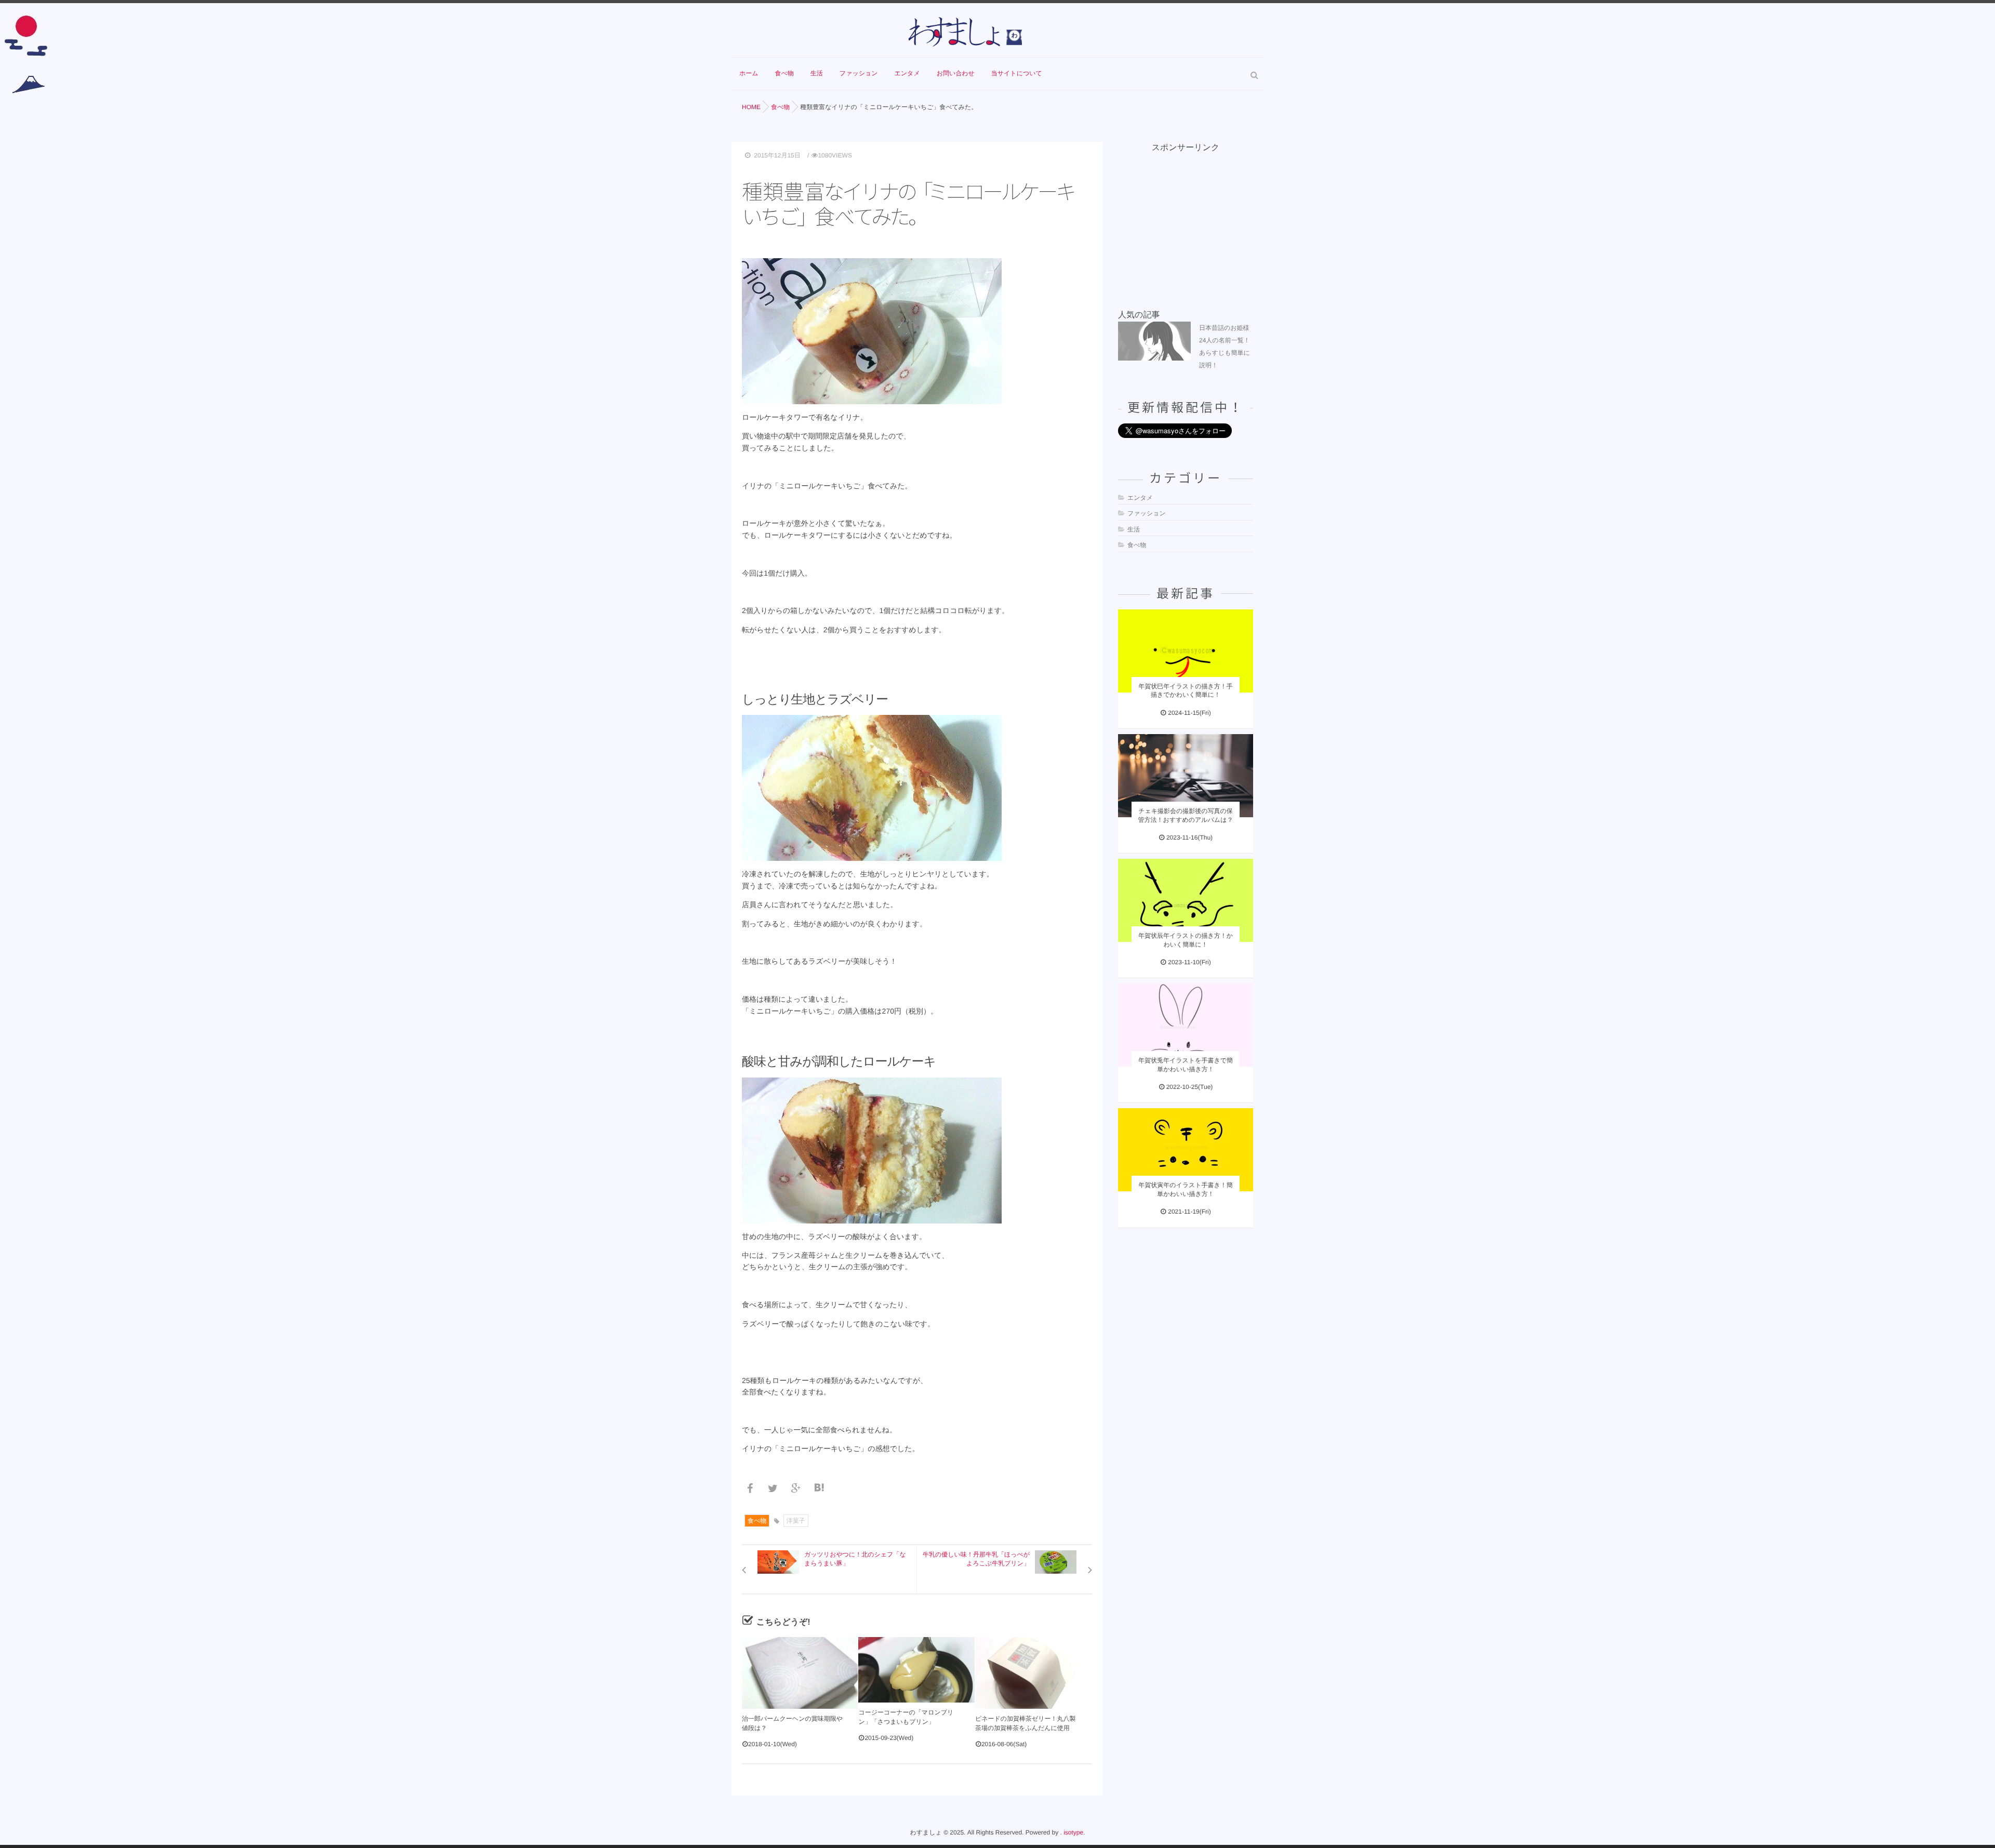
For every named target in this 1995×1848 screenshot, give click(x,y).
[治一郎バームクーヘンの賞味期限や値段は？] (800, 1673)
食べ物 (784, 73)
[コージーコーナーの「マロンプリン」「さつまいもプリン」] (916, 1670)
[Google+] (798, 1489)
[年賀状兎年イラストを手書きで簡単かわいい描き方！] (1186, 1025)
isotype (1073, 1832)
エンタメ (907, 73)
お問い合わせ (956, 73)
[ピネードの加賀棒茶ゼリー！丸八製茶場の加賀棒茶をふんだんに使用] (1033, 1673)
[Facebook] (752, 1489)
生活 (817, 73)
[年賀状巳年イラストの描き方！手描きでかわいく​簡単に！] (1186, 651)
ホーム (749, 73)
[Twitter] (775, 1489)
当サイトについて (1017, 73)
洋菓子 (796, 1521)
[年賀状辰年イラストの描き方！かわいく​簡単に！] (1186, 900)
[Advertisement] (1196, 219)
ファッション (859, 73)
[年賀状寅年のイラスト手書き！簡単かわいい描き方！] (1186, 1150)
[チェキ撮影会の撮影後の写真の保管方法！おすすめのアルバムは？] (1186, 776)
